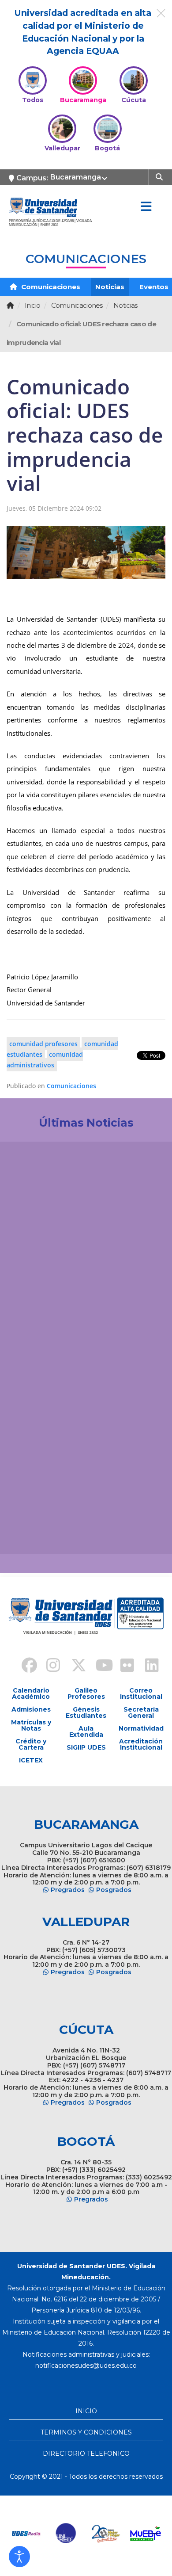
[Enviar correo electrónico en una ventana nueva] (86, 2366)
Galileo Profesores (86, 1693)
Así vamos (31, 1533)
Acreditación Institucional (141, 1744)
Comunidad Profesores (43, 1043)
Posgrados (114, 1890)
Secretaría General (141, 1712)
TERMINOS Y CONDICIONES (86, 2432)
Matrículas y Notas (31, 1725)
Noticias (110, 287)
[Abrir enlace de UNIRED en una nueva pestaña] (66, 2534)
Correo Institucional (141, 1693)
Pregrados (68, 1890)
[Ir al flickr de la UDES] (123, 1666)
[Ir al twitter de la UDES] (74, 1666)
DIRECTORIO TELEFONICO (86, 2454)
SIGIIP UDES (86, 1747)
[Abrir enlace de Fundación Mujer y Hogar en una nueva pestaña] (106, 2534)
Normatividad (141, 1728)
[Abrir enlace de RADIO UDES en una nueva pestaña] (26, 2534)
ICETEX (31, 1760)
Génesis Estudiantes (86, 1712)
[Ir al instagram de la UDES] (49, 1666)
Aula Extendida (86, 1731)
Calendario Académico (31, 1693)
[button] (19, 2557)
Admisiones (31, 1709)
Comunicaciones (50, 287)
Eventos (154, 287)
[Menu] (146, 207)
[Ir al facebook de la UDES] (24, 1666)
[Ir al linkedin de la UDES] (148, 1666)
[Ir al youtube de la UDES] (98, 1666)
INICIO (86, 2411)
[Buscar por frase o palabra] (160, 176)
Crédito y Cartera (31, 1744)
